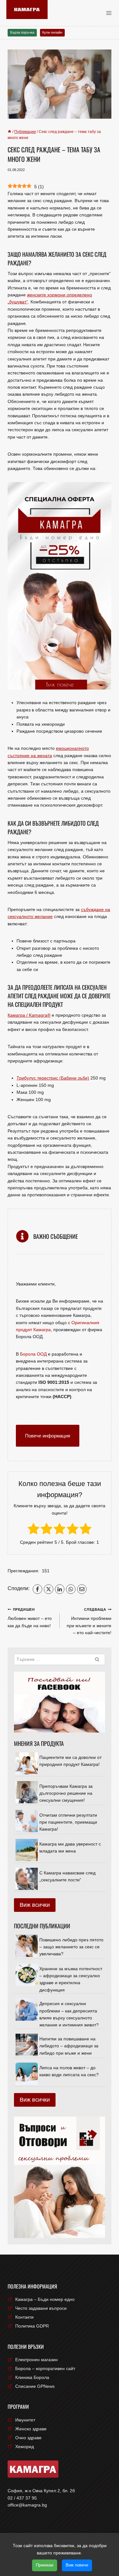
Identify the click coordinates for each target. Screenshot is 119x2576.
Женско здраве (31, 2429)
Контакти (24, 2317)
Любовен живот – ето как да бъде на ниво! (30, 1618)
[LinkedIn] (60, 1589)
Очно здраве (28, 2438)
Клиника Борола (32, 2377)
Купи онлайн (52, 32)
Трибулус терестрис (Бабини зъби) (53, 1078)
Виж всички (35, 1905)
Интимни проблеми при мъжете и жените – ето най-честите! (89, 1621)
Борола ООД (33, 1354)
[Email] (82, 1589)
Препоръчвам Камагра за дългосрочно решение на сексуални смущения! (66, 1793)
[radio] (33, 1530)
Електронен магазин (36, 2360)
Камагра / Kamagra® (29, 1015)
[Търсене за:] (60, 1659)
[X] (49, 1589)
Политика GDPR (32, 2326)
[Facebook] (37, 1589)
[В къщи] (10, 132)
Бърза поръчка (22, 32)
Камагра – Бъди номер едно (45, 2299)
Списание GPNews (35, 2386)
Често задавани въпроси (41, 2308)
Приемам (45, 2565)
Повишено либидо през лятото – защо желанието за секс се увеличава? (71, 1947)
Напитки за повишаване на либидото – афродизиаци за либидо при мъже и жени (69, 2046)
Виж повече (77, 2565)
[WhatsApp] (71, 1589)
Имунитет (25, 2420)
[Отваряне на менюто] (111, 13)
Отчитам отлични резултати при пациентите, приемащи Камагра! (68, 1822)
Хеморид (25, 2447)
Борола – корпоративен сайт (45, 2368)
